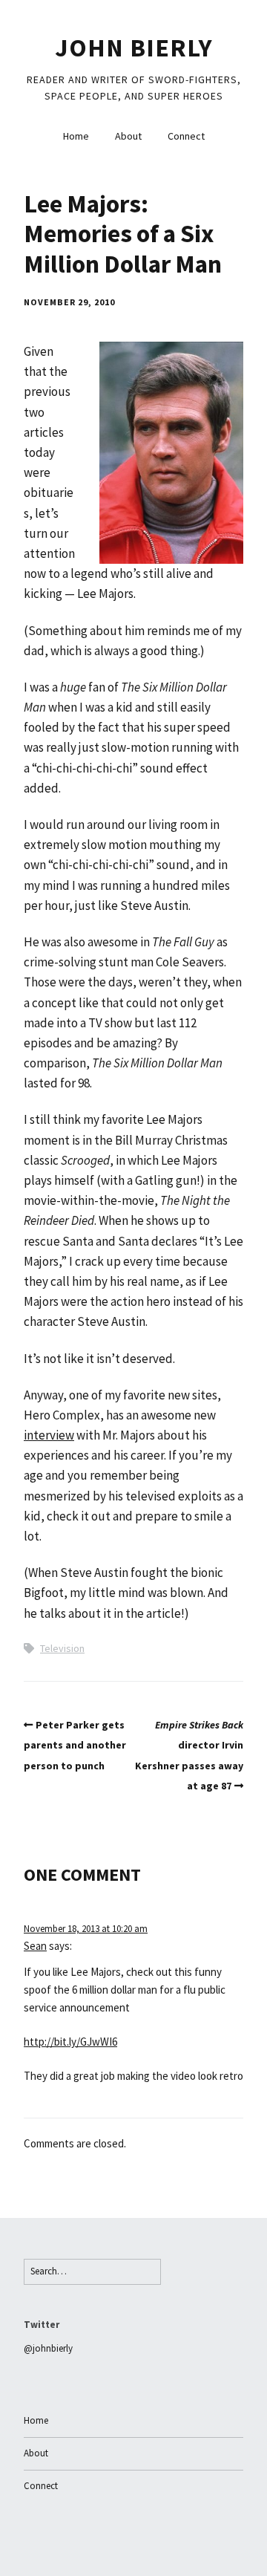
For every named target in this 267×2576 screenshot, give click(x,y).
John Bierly (134, 48)
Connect (186, 136)
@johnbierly (48, 2348)
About (128, 136)
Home (76, 136)
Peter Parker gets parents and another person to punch (75, 1745)
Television (62, 1648)
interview (49, 1435)
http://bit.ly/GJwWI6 (70, 2042)
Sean (35, 1946)
